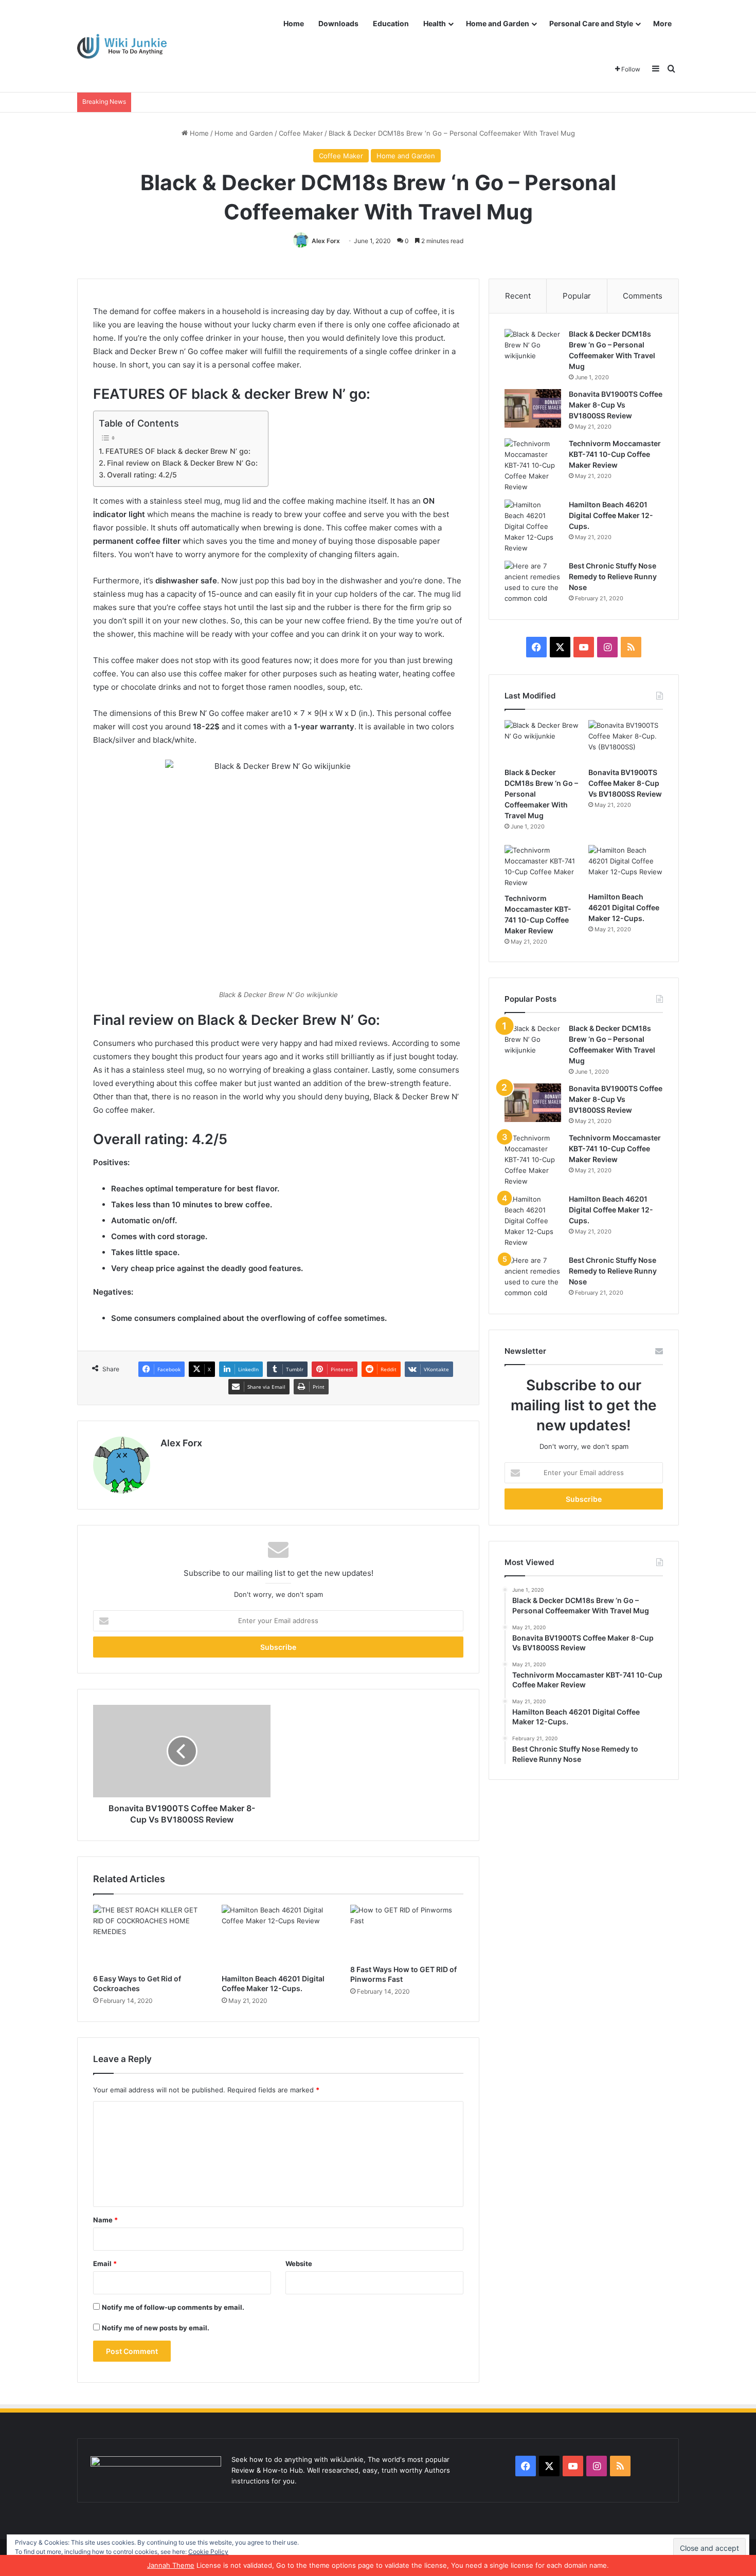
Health (435, 23)
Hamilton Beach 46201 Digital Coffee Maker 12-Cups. (611, 515)
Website (299, 2264)
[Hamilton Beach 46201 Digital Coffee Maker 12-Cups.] (278, 1937)
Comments (643, 296)
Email (105, 2264)
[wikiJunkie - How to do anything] (122, 47)
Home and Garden (498, 23)
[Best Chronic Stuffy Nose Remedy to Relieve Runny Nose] (533, 582)
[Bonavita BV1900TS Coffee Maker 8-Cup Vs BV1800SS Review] (533, 408)
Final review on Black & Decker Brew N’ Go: (182, 463)
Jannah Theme (171, 2565)
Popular (577, 296)
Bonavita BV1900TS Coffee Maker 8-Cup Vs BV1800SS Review (616, 405)
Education (391, 23)
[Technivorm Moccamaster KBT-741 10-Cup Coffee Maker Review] (533, 465)
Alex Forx (326, 241)
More (662, 23)
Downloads (338, 23)
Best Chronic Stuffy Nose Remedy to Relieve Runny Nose (613, 576)
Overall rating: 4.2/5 (142, 475)
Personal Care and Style (591, 23)
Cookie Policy (208, 2552)
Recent (518, 296)
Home (294, 23)
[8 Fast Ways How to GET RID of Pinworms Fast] (407, 1932)
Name (105, 2220)
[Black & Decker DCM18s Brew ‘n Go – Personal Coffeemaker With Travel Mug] (533, 348)
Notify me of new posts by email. (156, 2328)
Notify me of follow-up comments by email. (173, 2307)
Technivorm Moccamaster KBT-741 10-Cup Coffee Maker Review (615, 454)
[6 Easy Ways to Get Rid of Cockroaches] (150, 1937)
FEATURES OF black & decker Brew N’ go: (178, 451)
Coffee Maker (301, 133)
